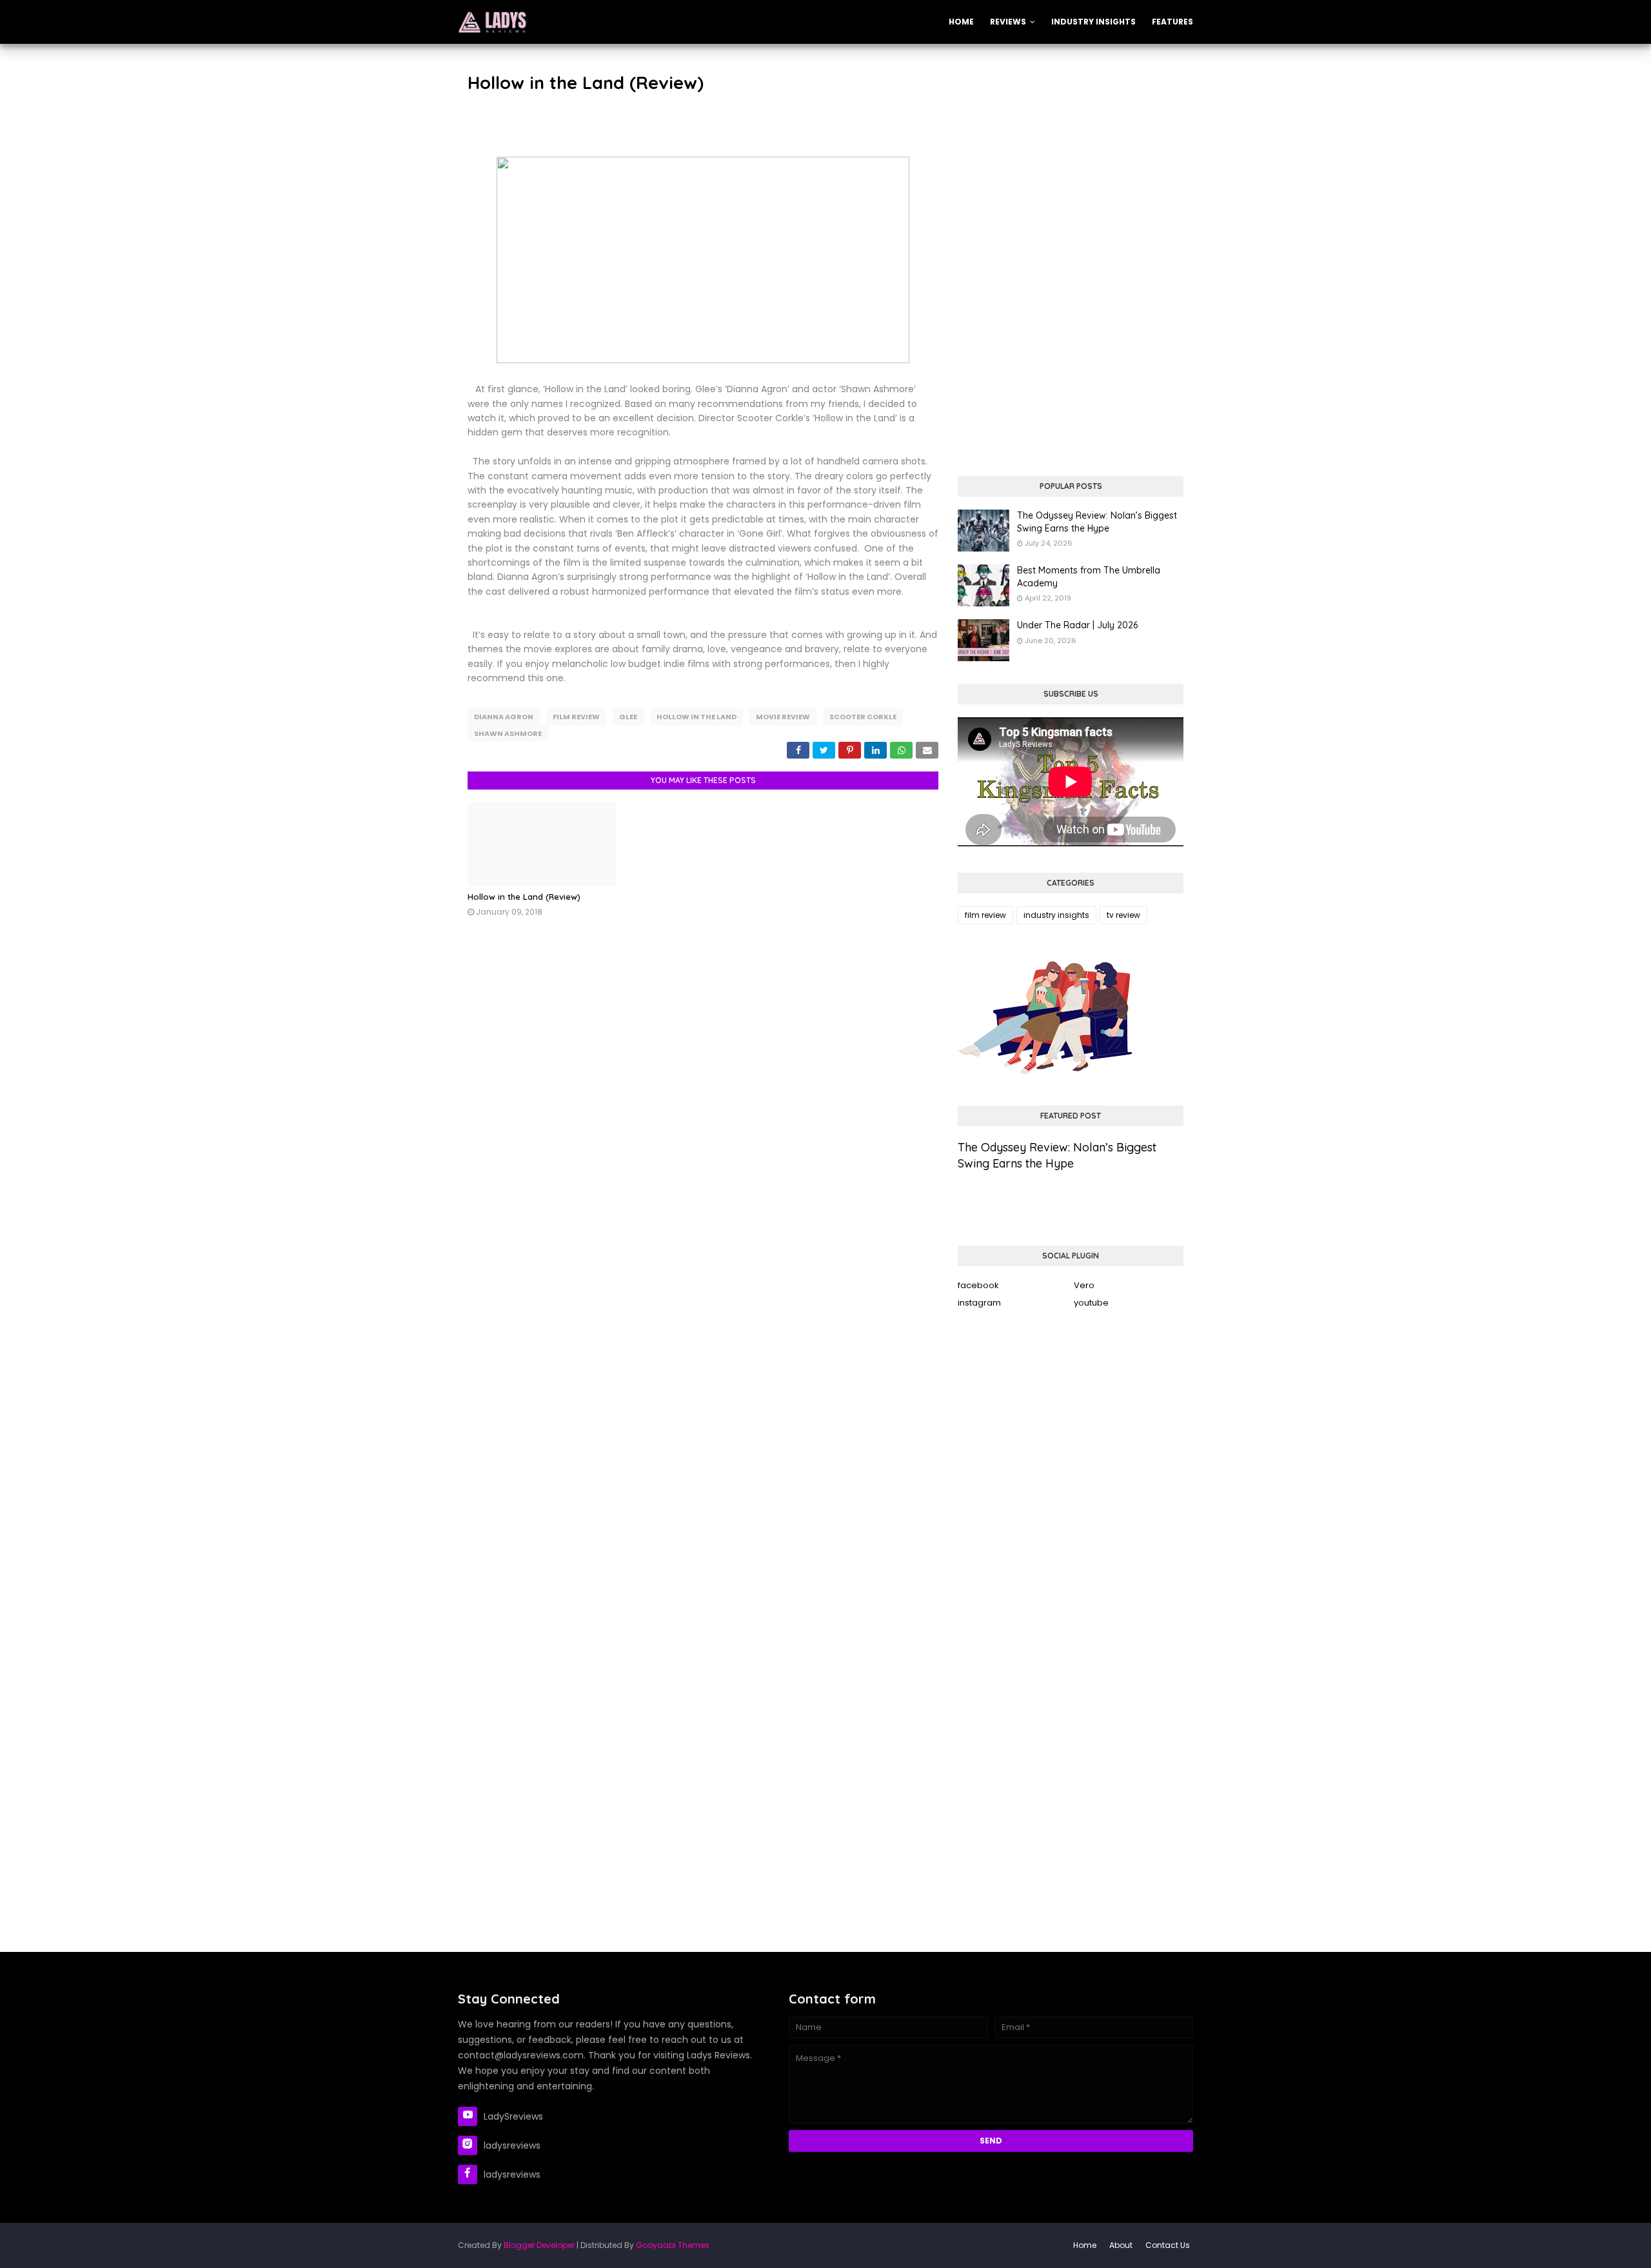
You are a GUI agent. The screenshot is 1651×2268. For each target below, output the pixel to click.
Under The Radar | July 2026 (1077, 625)
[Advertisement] (1071, 160)
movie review (783, 717)
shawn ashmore (508, 733)
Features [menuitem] (1172, 22)
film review (576, 717)
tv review (1123, 915)
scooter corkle (863, 717)
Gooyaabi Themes (673, 2245)
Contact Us (1168, 2245)
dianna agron (504, 717)
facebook (978, 1285)
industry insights (1056, 915)
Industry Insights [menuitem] (1093, 22)
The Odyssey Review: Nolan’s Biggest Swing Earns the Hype (1097, 522)
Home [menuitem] (961, 22)
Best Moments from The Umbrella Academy (1089, 577)
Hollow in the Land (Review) (524, 897)
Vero (1084, 1285)
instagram (979, 1303)
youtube (1091, 1303)
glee (628, 717)
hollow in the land (697, 717)
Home (1085, 2245)
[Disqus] (703, 1124)
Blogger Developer (539, 2245)
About (1121, 2245)
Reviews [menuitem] (1008, 22)
